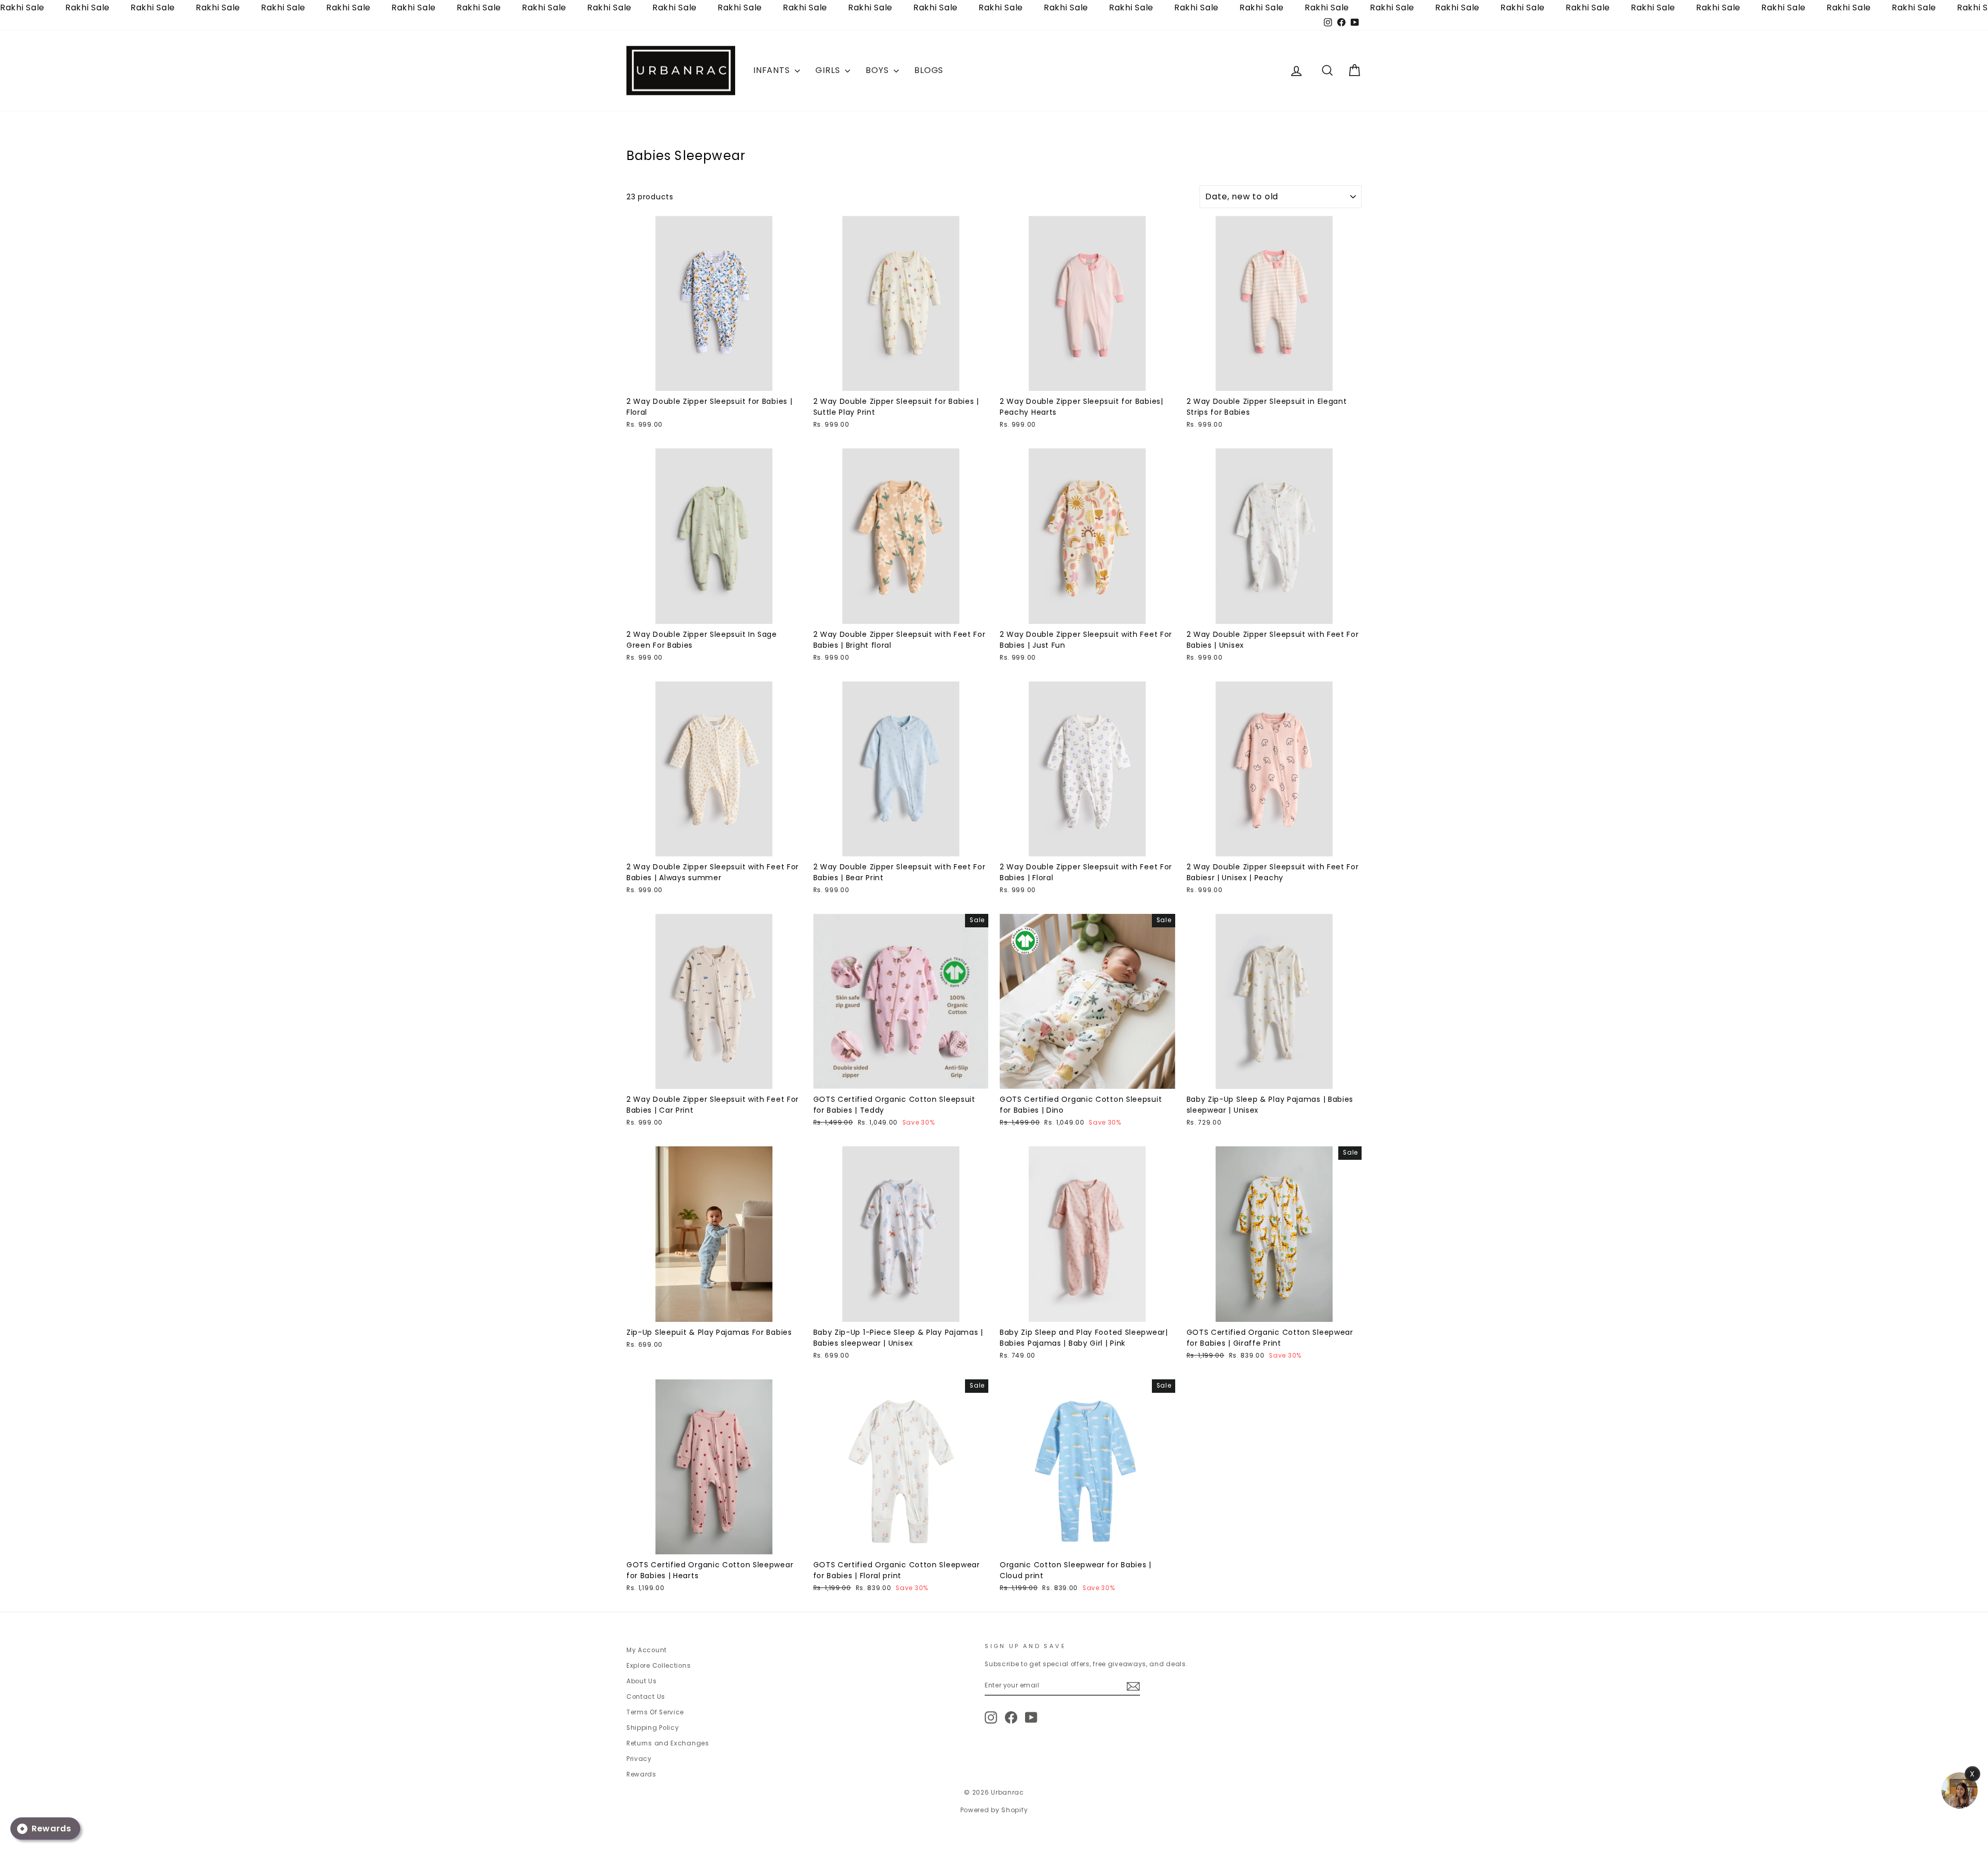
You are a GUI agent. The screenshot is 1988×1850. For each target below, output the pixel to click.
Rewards (641, 1774)
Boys (878, 70)
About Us (642, 1681)
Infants (773, 70)
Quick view (714, 381)
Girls (829, 70)
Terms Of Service (655, 1712)
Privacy (639, 1759)
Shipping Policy (653, 1728)
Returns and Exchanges (668, 1743)
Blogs (929, 70)
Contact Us (646, 1697)
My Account (647, 1650)
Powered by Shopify (994, 1810)
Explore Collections (659, 1666)
